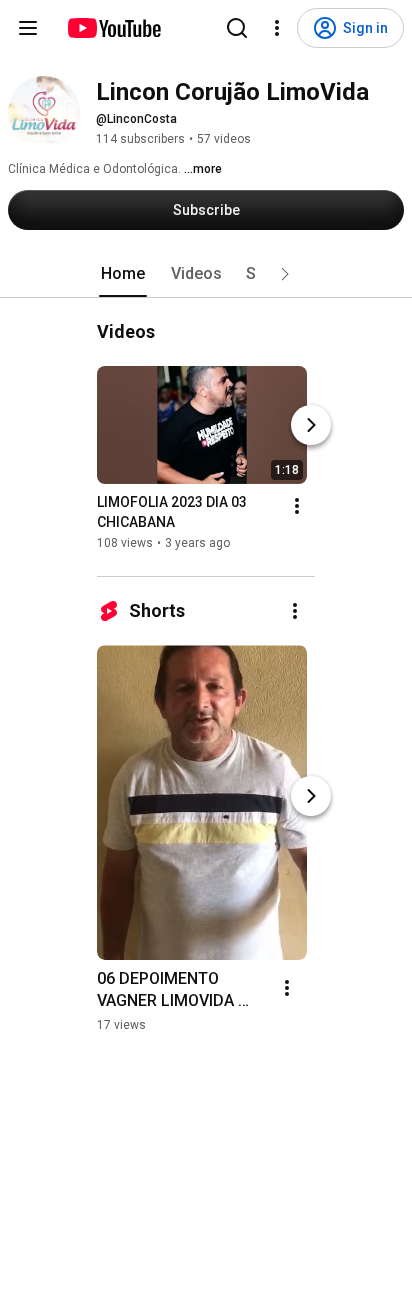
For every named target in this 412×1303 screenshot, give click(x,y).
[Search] (237, 28)
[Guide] (28, 28)
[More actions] (297, 506)
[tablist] (206, 274)
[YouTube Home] (113, 28)
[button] (285, 274)
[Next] (311, 425)
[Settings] (277, 28)
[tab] (123, 274)
